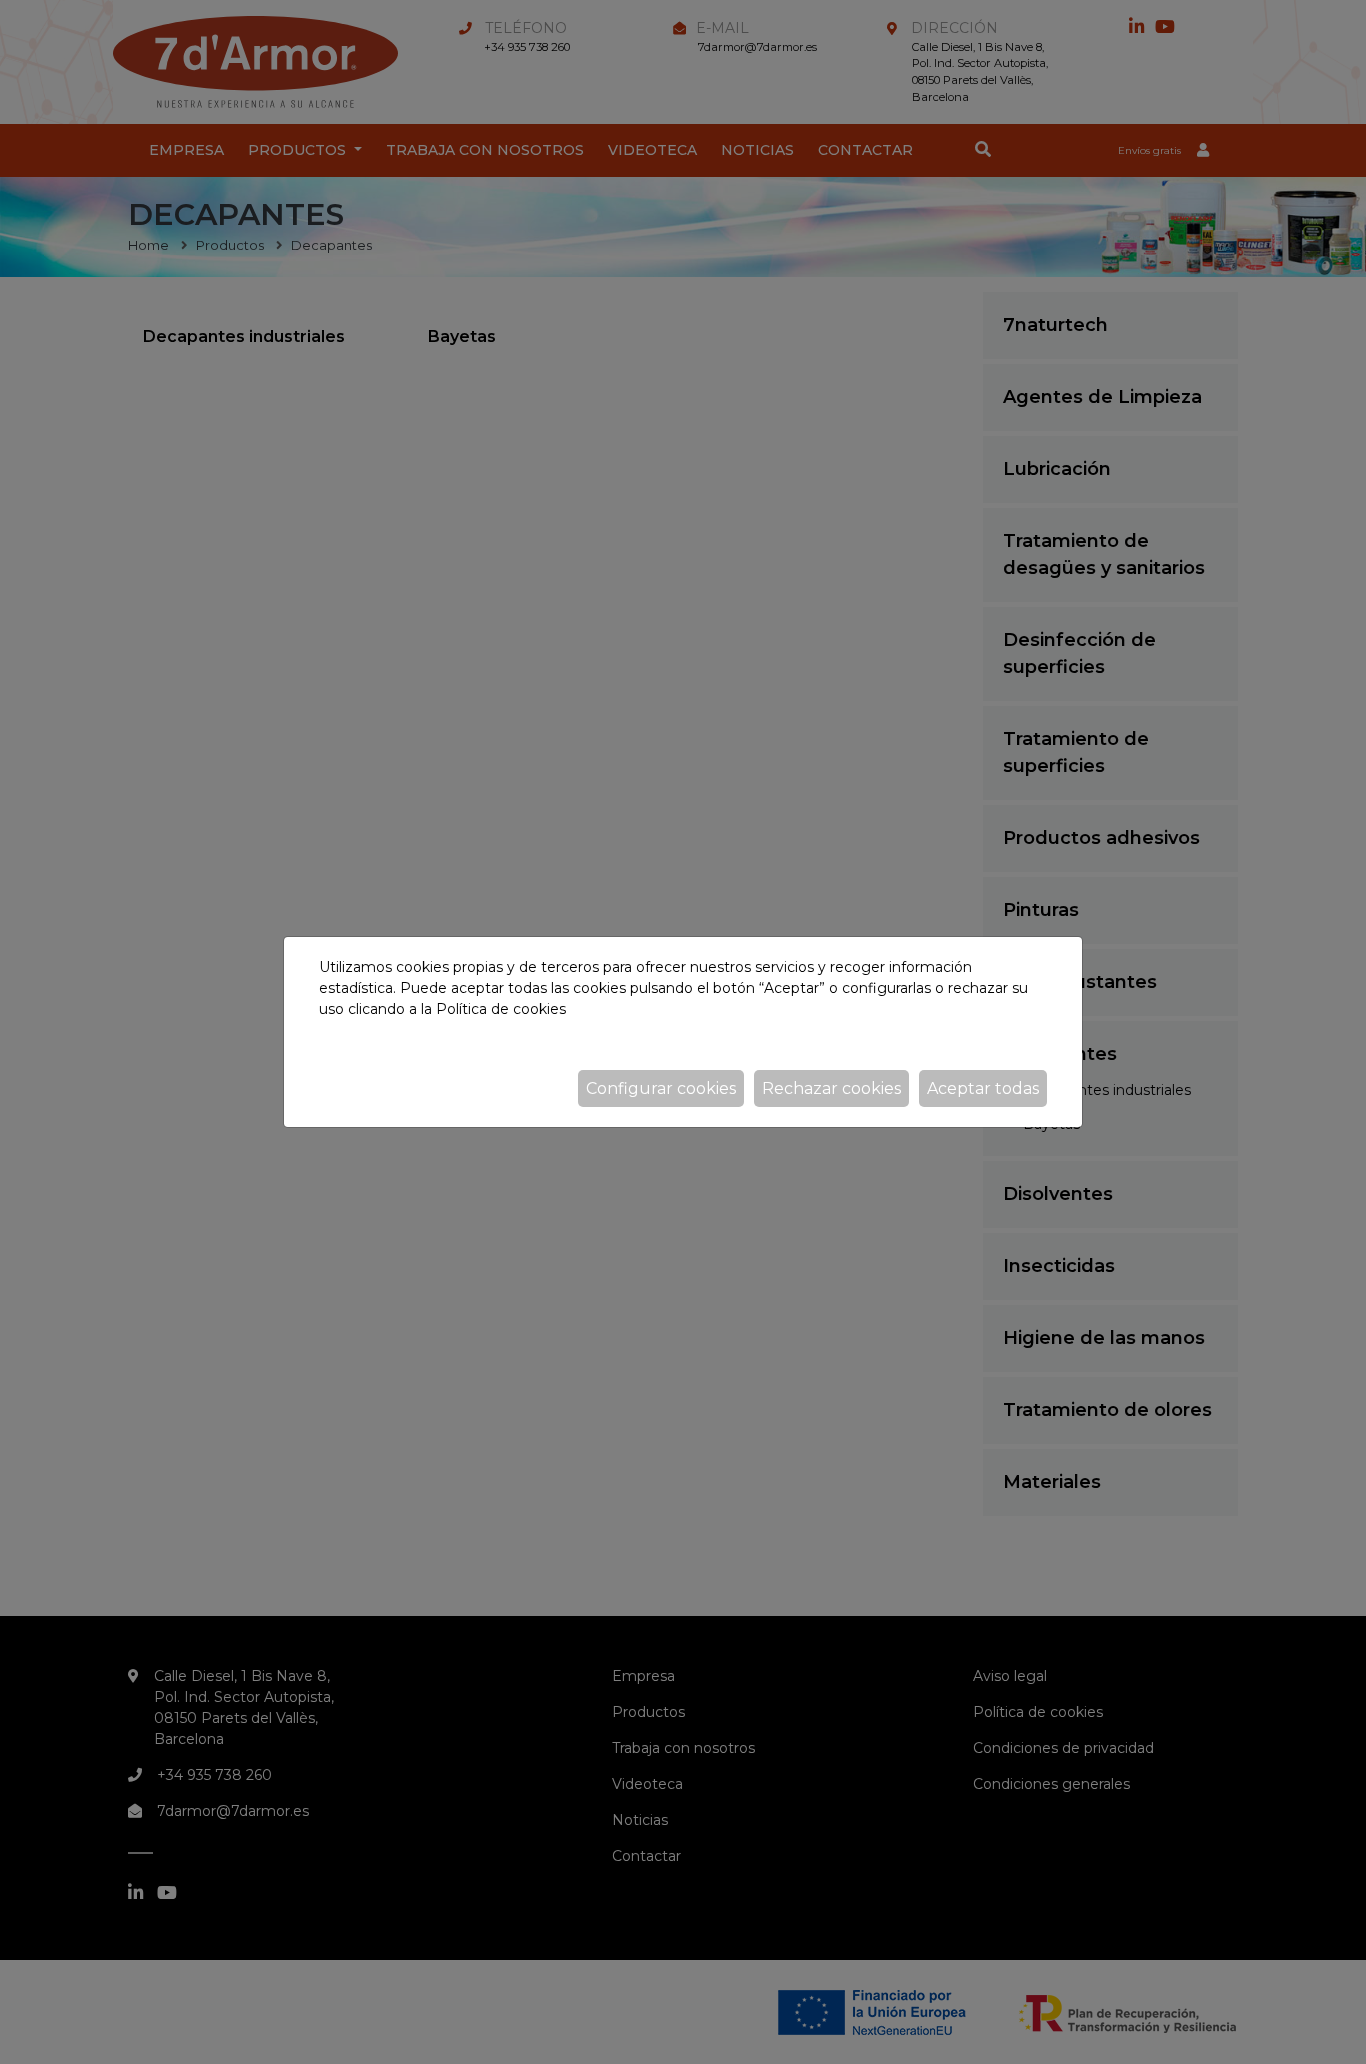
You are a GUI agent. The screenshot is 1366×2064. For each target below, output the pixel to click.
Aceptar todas (983, 1088)
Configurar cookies (661, 1088)
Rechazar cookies (831, 1088)
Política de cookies (501, 1009)
